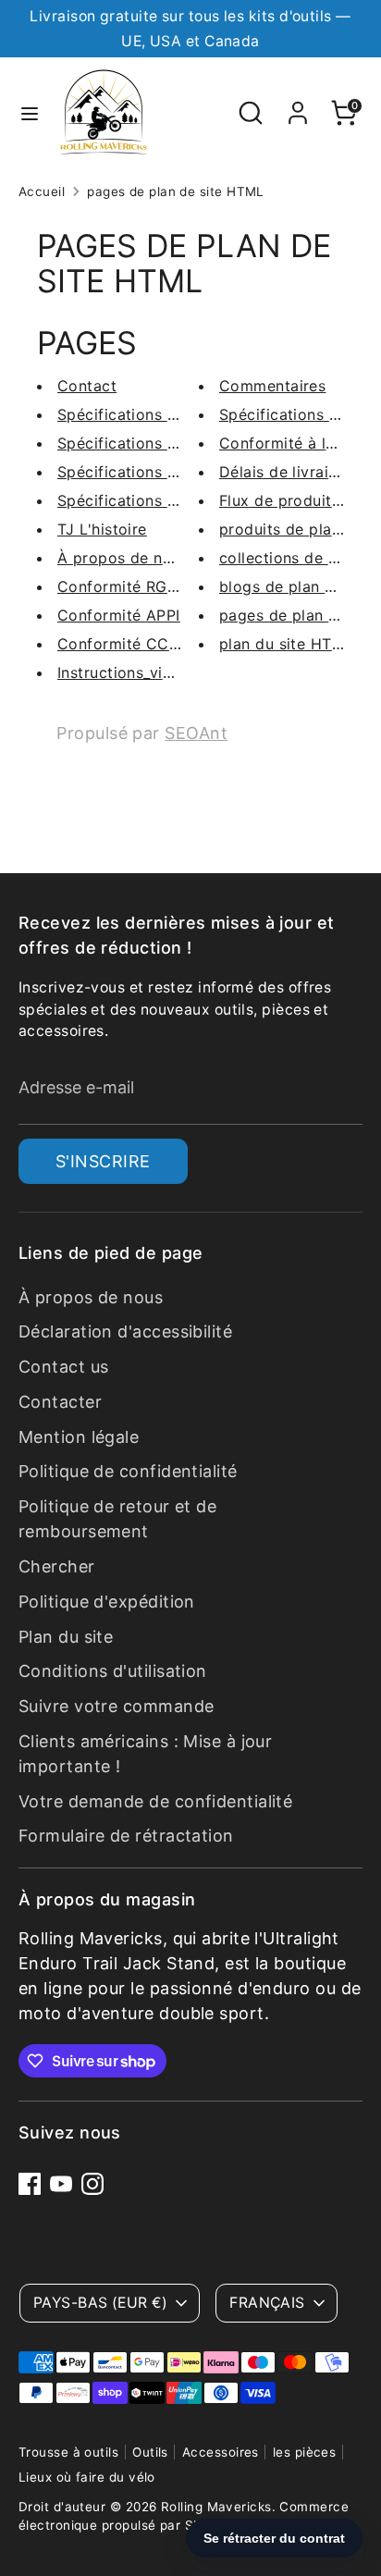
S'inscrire (103, 1161)
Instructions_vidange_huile (154, 672)
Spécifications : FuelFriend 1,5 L (174, 414)
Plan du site (66, 1637)
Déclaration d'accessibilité (125, 1331)
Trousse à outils (68, 2452)
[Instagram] (92, 2184)
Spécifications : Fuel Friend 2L (169, 472)
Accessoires (221, 2452)
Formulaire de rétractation (126, 1836)
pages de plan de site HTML (176, 191)
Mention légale (79, 1437)
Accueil (42, 191)
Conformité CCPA (123, 644)
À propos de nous (123, 558)
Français (267, 2303)
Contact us (64, 1367)
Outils (150, 2452)
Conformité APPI (119, 615)
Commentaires (272, 386)
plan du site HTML (287, 644)
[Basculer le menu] (30, 113)
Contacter (60, 1402)
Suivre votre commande (116, 1706)
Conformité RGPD (123, 586)
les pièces (305, 2452)
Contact (87, 386)
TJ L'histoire (102, 529)
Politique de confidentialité (128, 1471)
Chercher (57, 1566)
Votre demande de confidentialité (155, 1801)
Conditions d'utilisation (113, 1671)
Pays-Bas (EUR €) (100, 2303)
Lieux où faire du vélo (87, 2477)
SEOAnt (196, 733)
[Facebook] (30, 2184)
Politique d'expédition (107, 1602)
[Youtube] (61, 2184)
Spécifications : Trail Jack (153, 443)
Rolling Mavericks (216, 2507)
